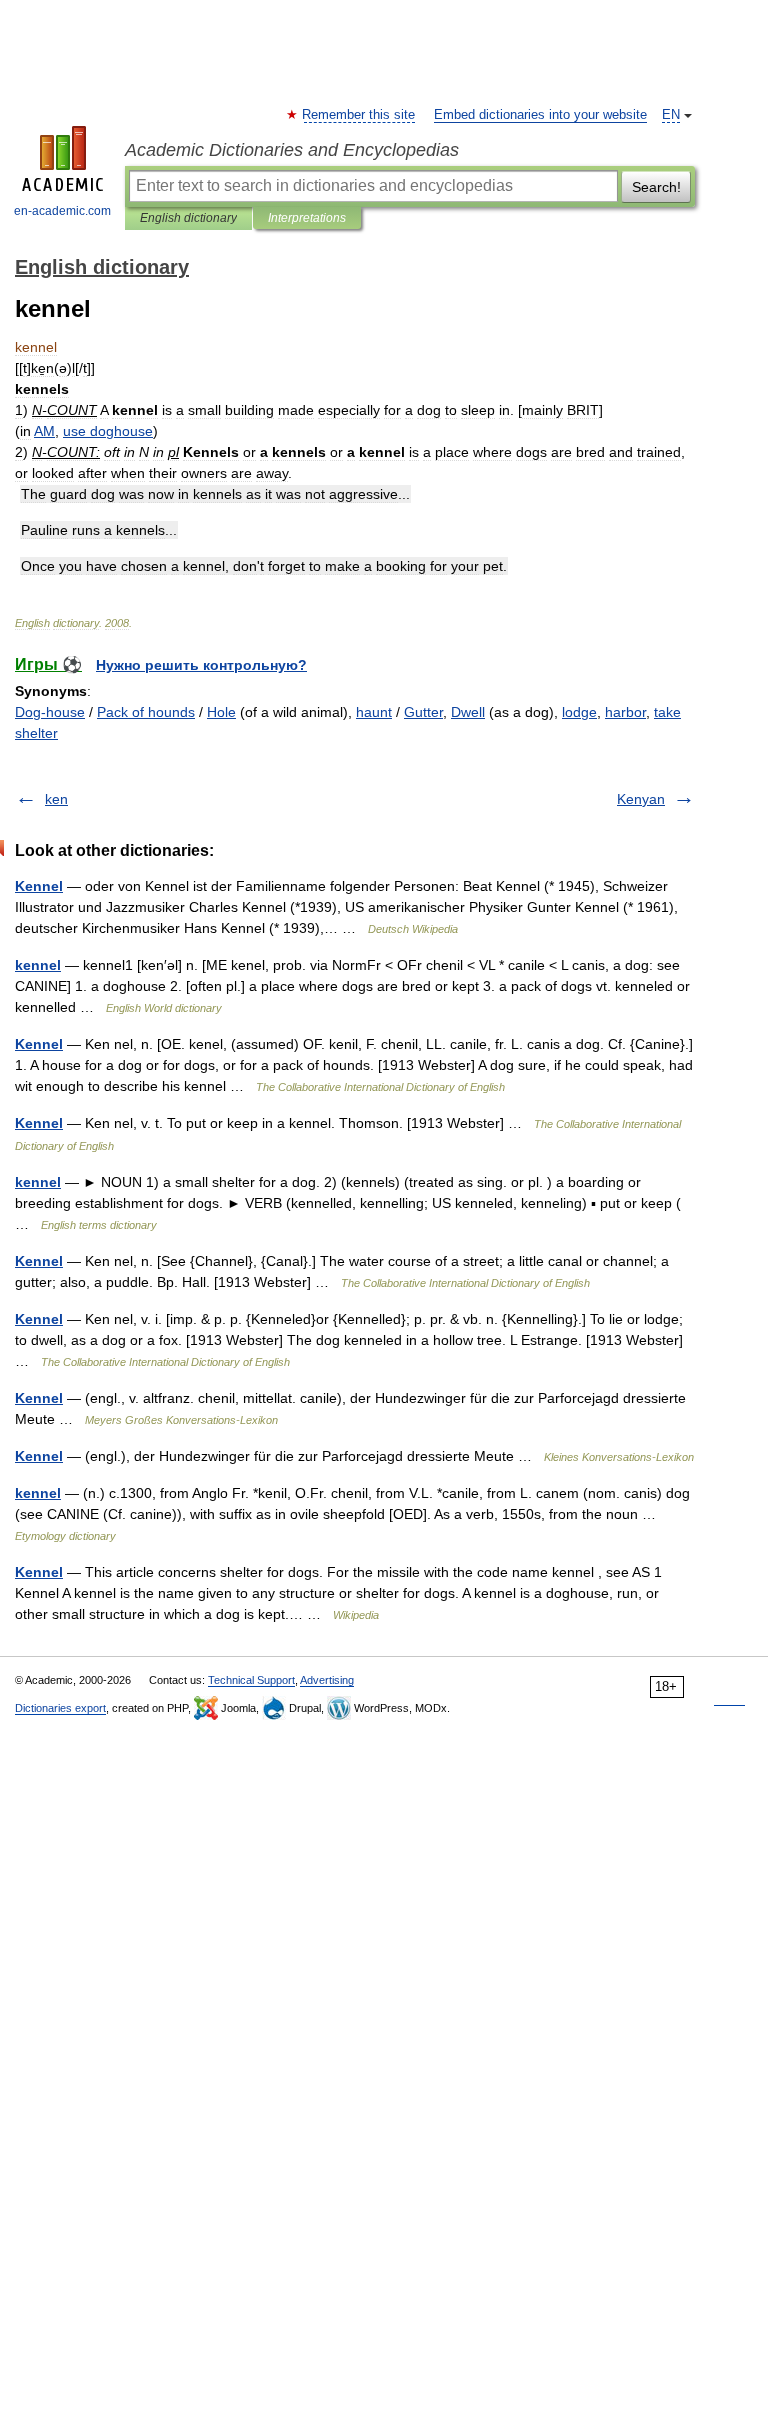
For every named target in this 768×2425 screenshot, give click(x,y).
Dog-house (50, 712)
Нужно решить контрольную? (201, 665)
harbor (625, 712)
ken (56, 799)
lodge (579, 712)
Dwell (468, 712)
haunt (374, 712)
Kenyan (641, 799)
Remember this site (359, 115)
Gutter (423, 712)
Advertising (327, 1680)
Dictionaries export (60, 1708)
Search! (656, 187)
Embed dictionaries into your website (540, 115)
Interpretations (307, 218)
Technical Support (251, 1680)
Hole (221, 712)
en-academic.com (62, 211)
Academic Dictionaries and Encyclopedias (292, 150)
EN (671, 115)
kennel (38, 965)
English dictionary (188, 218)
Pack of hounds (146, 712)
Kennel (39, 886)
